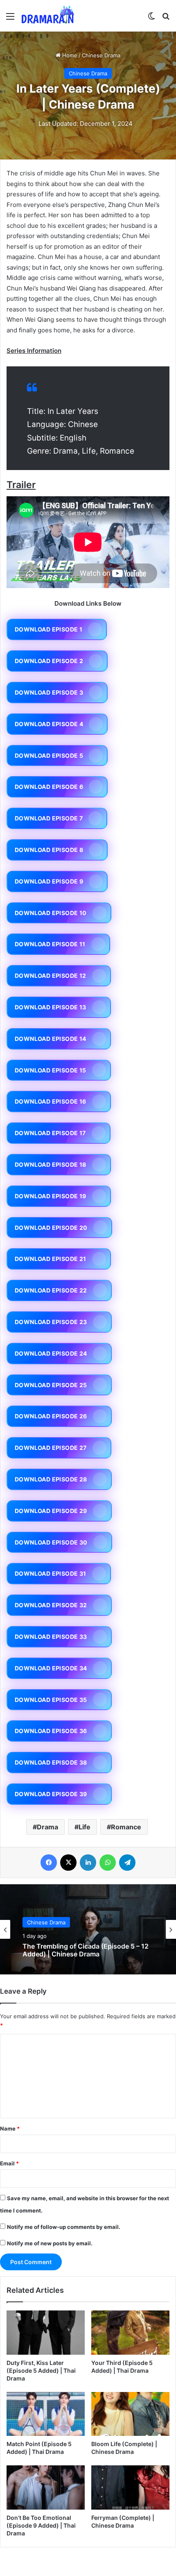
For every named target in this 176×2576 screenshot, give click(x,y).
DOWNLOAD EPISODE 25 (51, 1385)
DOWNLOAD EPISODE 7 (49, 818)
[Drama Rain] (47, 16)
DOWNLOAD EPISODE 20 (51, 1228)
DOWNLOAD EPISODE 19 (51, 1196)
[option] (88, 1929)
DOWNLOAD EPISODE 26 (51, 1416)
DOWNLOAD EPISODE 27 (51, 1448)
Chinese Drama (101, 55)
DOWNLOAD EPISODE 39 (51, 1794)
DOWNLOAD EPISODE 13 (51, 1007)
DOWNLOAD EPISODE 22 (51, 1290)
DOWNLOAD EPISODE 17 (50, 1133)
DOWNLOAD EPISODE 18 (51, 1164)
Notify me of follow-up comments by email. (64, 2227)
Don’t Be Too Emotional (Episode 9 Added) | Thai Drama (41, 2525)
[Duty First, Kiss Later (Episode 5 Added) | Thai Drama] (46, 2333)
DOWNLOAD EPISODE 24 (51, 1353)
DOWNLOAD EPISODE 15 (51, 1070)
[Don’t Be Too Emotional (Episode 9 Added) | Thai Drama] (46, 2487)
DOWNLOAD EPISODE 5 (49, 755)
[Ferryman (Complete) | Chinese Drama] (130, 2487)
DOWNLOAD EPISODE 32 (51, 1605)
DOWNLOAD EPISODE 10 (51, 913)
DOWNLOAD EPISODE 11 (50, 944)
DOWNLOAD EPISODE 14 (51, 1039)
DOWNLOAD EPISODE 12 (51, 976)
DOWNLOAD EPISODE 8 (49, 850)
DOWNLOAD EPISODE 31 (51, 1573)
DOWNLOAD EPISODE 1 (49, 629)
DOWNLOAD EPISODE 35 (51, 1700)
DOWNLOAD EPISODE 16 (51, 1101)
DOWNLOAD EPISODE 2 (49, 661)
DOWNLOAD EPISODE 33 (51, 1637)
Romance (126, 1827)
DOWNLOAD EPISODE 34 (51, 1668)
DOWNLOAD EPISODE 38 (51, 1762)
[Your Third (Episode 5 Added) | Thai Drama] (130, 2333)
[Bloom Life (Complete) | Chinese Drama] (130, 2414)
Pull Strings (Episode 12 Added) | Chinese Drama (88, 1950)
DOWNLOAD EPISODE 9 (49, 881)
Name (10, 2128)
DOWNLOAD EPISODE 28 (51, 1479)
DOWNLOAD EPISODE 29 (51, 1511)
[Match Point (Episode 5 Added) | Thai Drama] (46, 2414)
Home (69, 55)
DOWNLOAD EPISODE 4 (49, 724)
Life (85, 1827)
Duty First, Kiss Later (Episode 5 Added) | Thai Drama (41, 2370)
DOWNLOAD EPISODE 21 (51, 1259)
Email (9, 2163)
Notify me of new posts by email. (50, 2243)
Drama (47, 1827)
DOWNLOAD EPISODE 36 (51, 1731)
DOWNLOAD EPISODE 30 (51, 1542)
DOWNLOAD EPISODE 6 (49, 787)
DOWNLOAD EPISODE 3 (49, 692)
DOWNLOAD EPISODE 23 (51, 1322)
